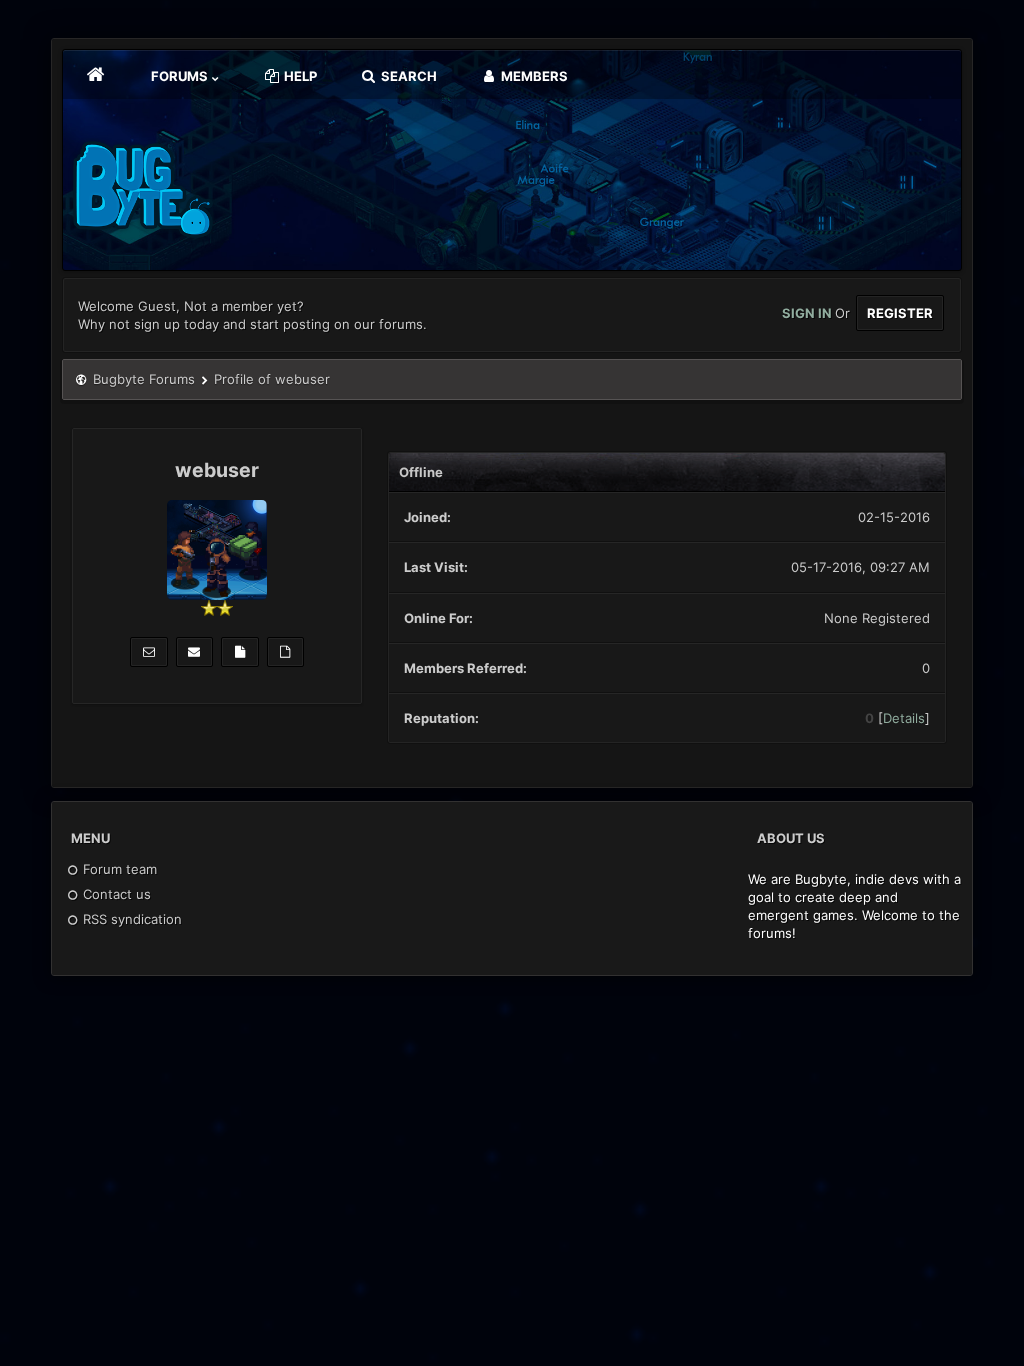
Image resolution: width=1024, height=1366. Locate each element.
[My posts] (239, 652)
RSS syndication (130, 919)
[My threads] (285, 652)
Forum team (118, 869)
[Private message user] (148, 652)
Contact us (115, 894)
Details (904, 718)
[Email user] (194, 652)
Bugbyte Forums (144, 379)
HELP (299, 76)
